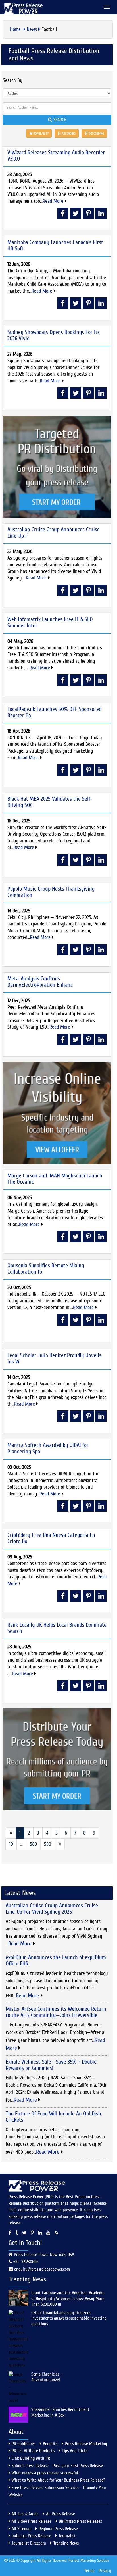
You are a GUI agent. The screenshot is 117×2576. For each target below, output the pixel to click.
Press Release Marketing (86, 2444)
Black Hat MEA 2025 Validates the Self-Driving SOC (50, 802)
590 (48, 1844)
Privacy (105, 2571)
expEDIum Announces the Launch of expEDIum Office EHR (56, 1960)
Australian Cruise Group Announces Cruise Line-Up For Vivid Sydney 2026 (52, 1909)
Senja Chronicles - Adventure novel (47, 2377)
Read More (54, 201)
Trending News (66, 2543)
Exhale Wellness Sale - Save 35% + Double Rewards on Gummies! (51, 2065)
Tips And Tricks (75, 2451)
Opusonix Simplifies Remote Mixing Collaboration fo (46, 1269)
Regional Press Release (58, 2529)
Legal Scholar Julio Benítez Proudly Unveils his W (54, 1358)
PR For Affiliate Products (33, 2451)
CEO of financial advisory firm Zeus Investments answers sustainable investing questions (69, 2318)
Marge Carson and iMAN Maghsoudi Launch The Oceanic (55, 1179)
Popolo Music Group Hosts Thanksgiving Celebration (51, 892)
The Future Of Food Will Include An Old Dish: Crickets (54, 2117)
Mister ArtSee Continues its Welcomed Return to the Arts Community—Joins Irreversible (56, 2012)
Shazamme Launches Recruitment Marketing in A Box (60, 2412)
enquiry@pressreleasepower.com (42, 2269)
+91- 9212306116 (25, 2262)
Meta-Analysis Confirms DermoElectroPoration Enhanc (40, 982)
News (32, 29)
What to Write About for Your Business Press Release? (58, 2480)
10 (11, 1844)
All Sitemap (21, 2529)
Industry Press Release (31, 2536)
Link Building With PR (31, 2458)
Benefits (50, 2444)
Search (59, 120)
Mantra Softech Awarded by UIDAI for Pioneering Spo (48, 1448)
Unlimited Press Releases (80, 2521)
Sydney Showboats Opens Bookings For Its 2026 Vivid (54, 335)
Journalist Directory (29, 2543)
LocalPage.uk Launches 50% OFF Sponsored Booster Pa (54, 712)
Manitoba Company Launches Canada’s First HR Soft (55, 245)
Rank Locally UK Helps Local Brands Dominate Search (57, 1628)
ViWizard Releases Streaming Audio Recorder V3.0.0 (56, 156)
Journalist (67, 2536)
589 (33, 1844)
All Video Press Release (32, 2521)
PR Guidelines (24, 2444)
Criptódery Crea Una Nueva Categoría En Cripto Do (51, 1538)
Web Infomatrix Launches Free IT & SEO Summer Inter (50, 622)
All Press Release (60, 2514)
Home (16, 29)
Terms (89, 2571)
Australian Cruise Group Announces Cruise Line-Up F (54, 533)
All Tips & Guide (25, 2514)
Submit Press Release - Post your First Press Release (57, 2466)
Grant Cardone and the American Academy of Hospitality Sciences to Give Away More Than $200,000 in (68, 2299)
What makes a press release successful (45, 2473)
